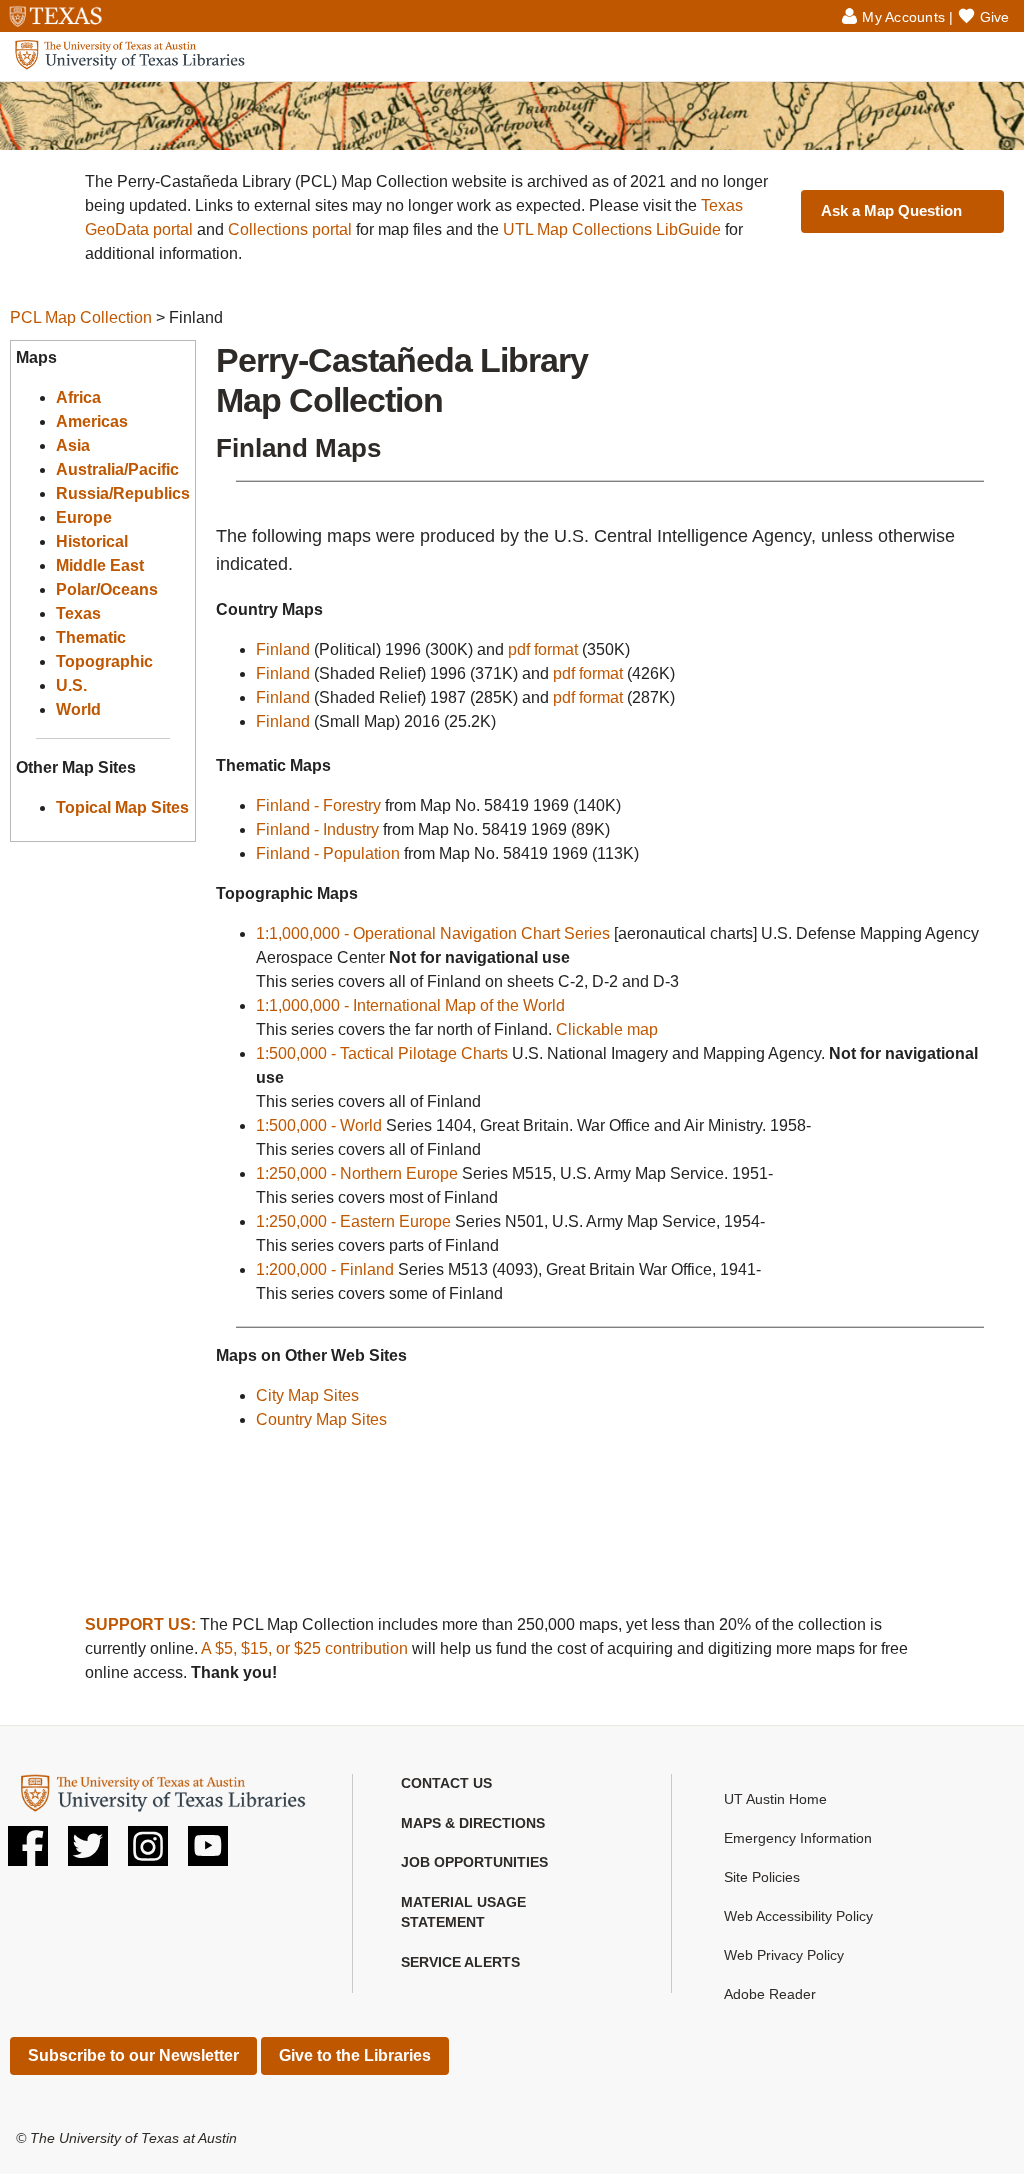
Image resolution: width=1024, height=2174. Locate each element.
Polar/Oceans (107, 589)
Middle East (100, 565)
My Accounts (903, 17)
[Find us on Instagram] (148, 1853)
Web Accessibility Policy (798, 1916)
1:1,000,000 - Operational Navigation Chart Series (433, 933)
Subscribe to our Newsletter (133, 2055)
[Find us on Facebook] (28, 1853)
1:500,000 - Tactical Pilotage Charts (382, 1053)
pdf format (543, 649)
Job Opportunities (474, 1862)
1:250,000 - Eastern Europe (353, 1221)
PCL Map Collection (81, 317)
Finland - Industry (317, 829)
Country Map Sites (321, 1419)
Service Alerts (460, 1962)
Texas (78, 613)
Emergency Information (798, 1838)
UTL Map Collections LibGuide (612, 229)
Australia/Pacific (117, 469)
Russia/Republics (123, 493)
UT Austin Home (775, 1799)
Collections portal (290, 229)
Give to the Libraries (355, 2055)
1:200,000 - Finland (325, 1269)
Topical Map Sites (122, 807)
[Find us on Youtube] (208, 1853)
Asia (73, 445)
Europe (84, 517)
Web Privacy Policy (784, 1955)
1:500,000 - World (319, 1125)
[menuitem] (512, 1784)
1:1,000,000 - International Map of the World (410, 1005)
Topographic (104, 661)
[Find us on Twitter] (88, 1853)
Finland (283, 649)
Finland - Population (328, 853)
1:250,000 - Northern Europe (357, 1173)
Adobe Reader (770, 1994)
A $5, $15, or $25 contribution (304, 1648)
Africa (78, 397)
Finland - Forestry (318, 805)
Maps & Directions (473, 1823)
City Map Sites (307, 1395)
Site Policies (762, 1877)
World (78, 709)
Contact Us (446, 1783)
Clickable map (607, 1029)
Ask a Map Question (891, 210)
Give (995, 17)
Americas (92, 421)
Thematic (91, 637)
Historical (92, 541)
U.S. (71, 685)
